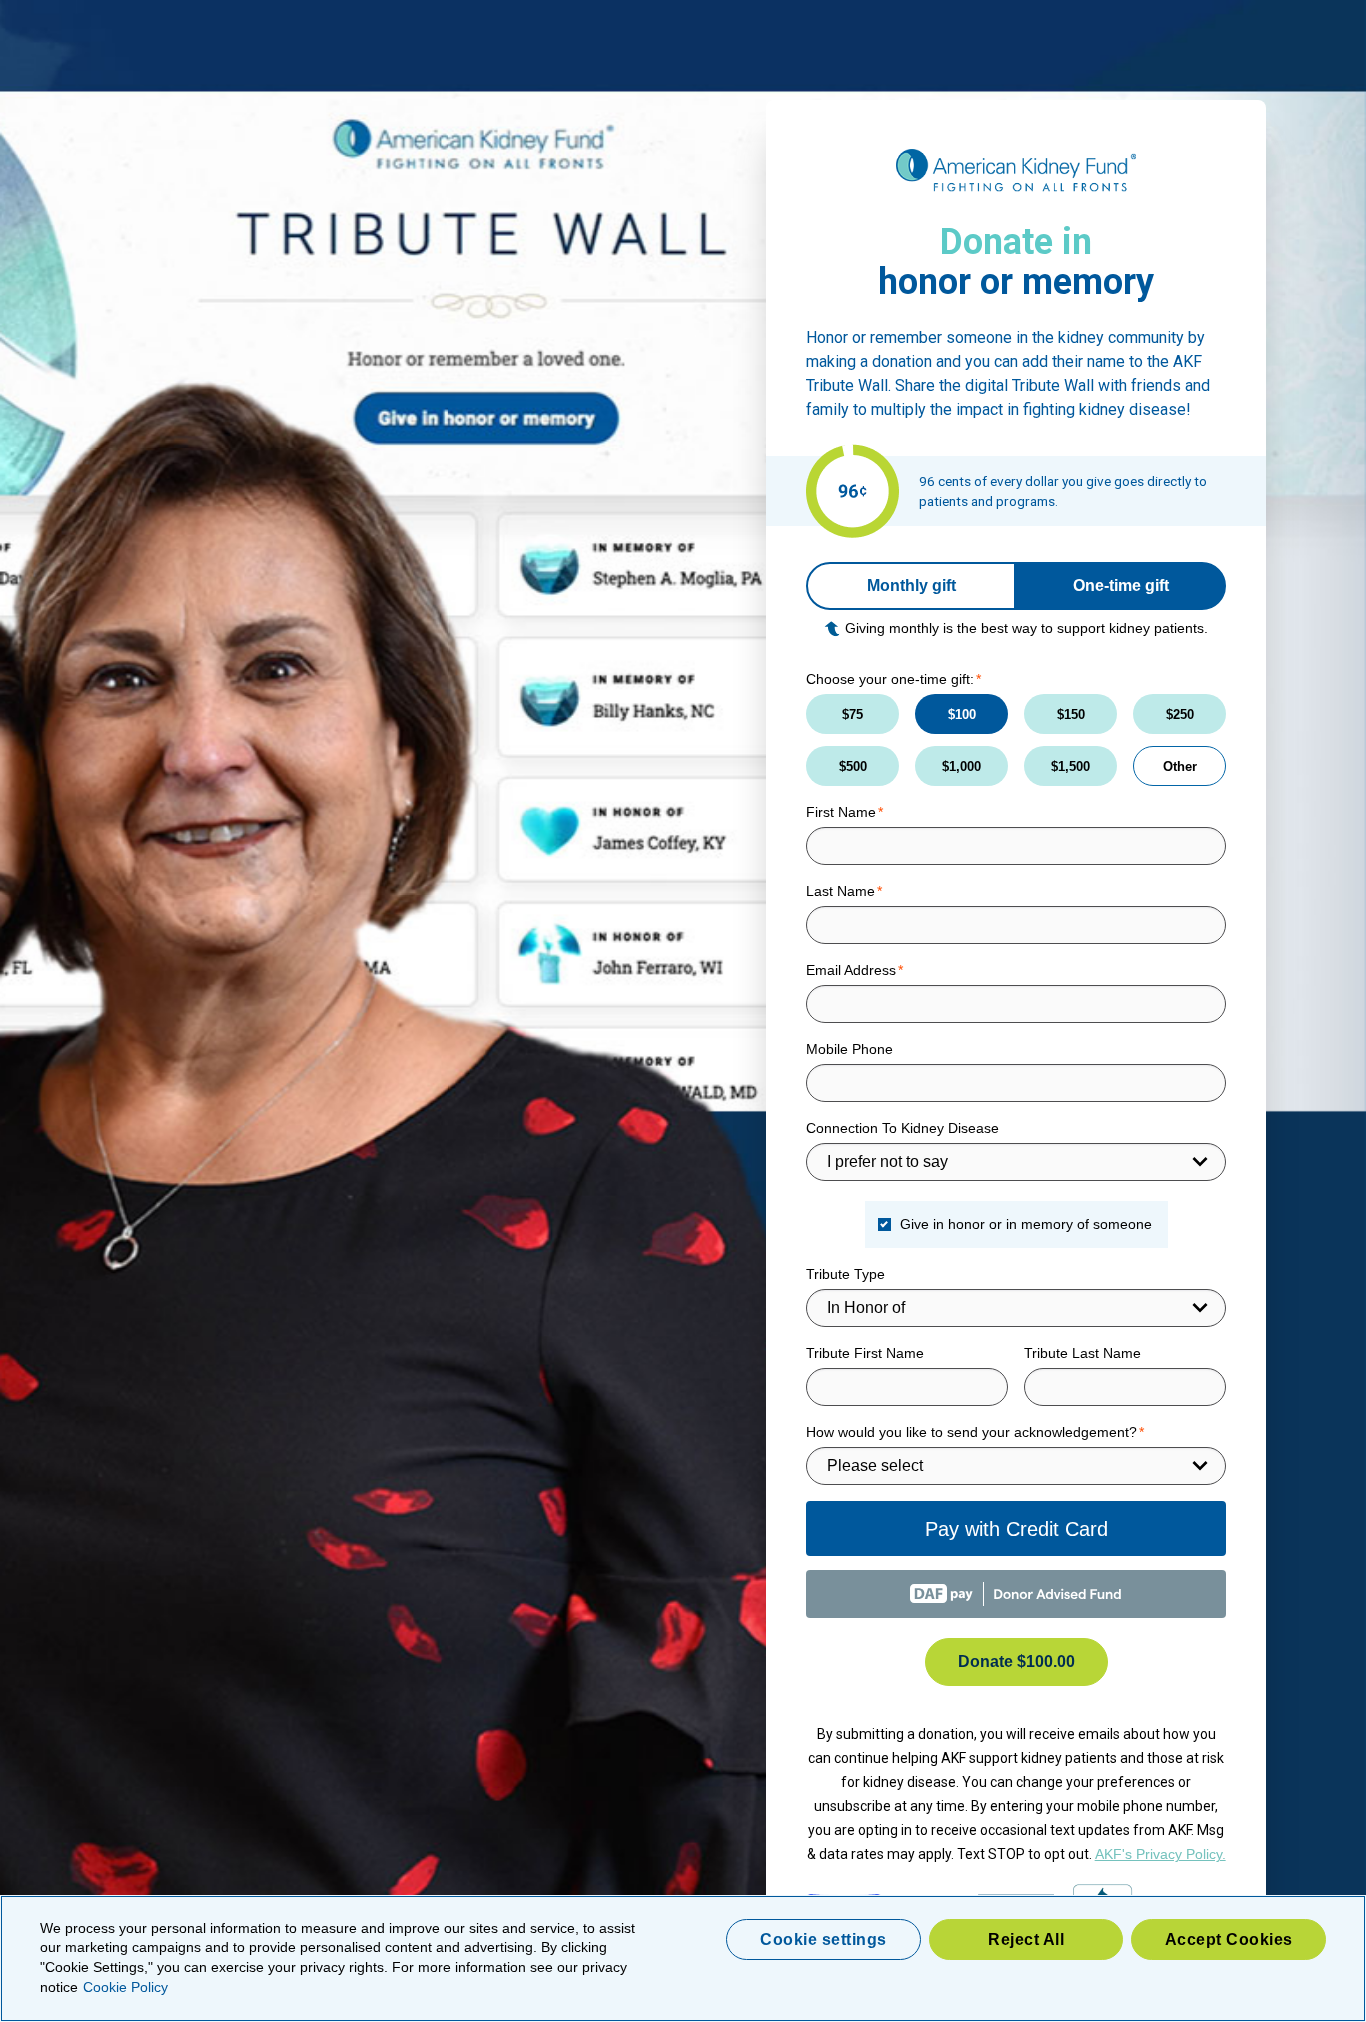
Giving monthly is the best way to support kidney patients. (1026, 628)
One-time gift (1121, 585)
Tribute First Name (865, 1353)
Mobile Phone (849, 1049)
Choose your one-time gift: (890, 679)
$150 (1071, 714)
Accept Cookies (1229, 1939)
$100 (962, 714)
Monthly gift (911, 585)
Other (1180, 766)
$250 (1180, 714)
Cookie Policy (125, 1987)
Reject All (1026, 1939)
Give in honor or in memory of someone (1026, 1224)
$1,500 (1070, 766)
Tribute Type (845, 1274)
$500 (853, 766)
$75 (852, 714)
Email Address (851, 970)
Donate (1016, 1661)
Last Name (840, 891)
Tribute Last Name (1082, 1353)
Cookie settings (823, 1939)
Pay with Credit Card (1016, 1529)
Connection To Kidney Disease (902, 1128)
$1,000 (961, 766)
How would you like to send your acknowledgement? (971, 1432)
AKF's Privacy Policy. (1160, 1854)
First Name (841, 812)
